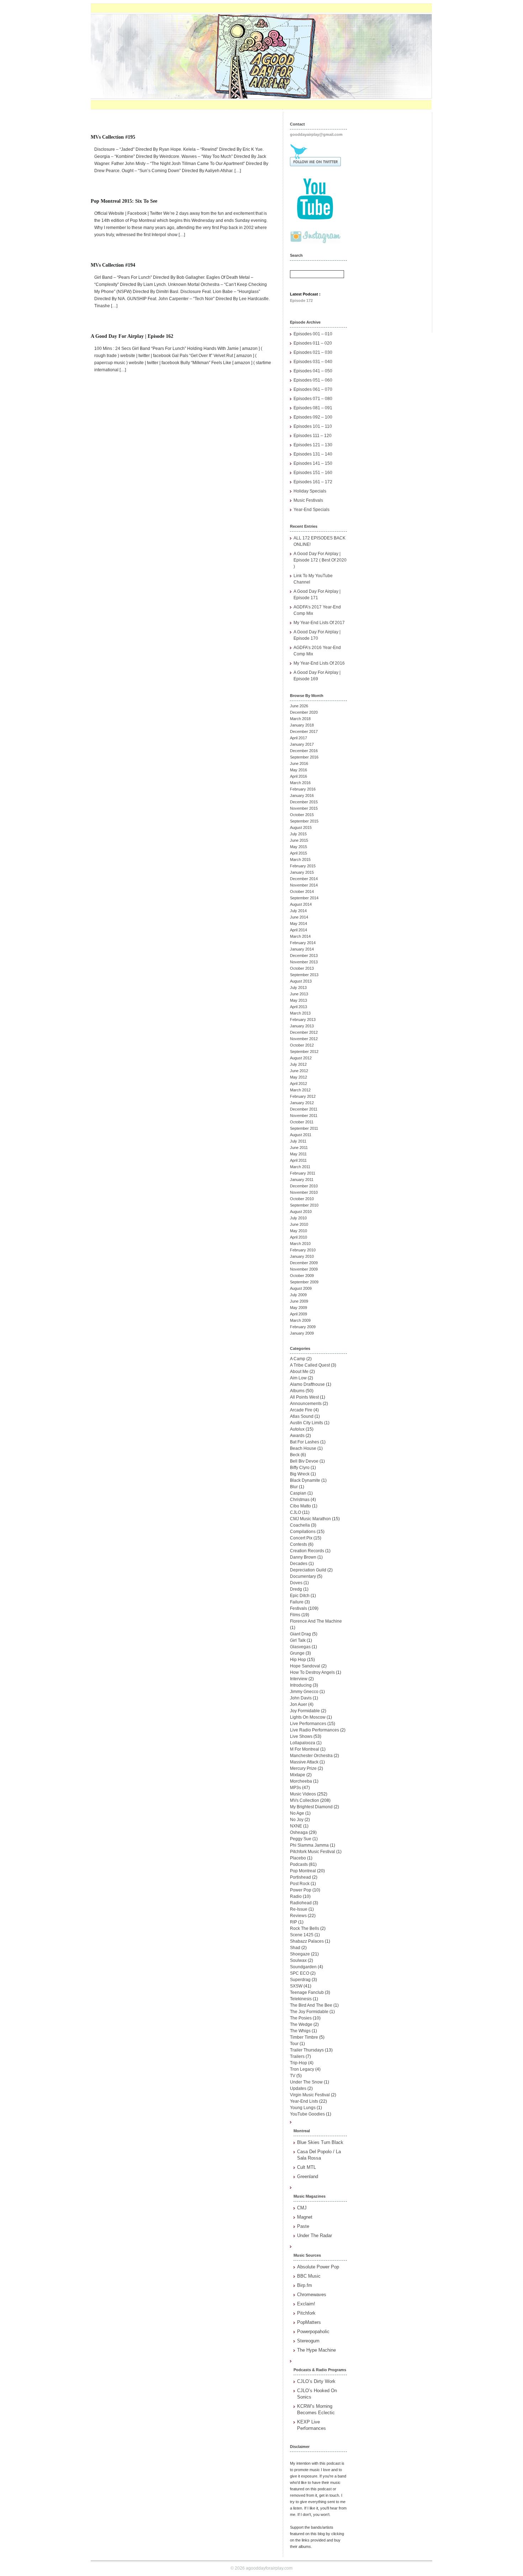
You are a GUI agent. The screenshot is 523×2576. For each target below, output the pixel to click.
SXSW (296, 1986)
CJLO (295, 1512)
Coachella (300, 1525)
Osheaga (299, 1832)
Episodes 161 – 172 (313, 482)
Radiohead (301, 1903)
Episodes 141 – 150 (313, 463)
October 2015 (302, 815)
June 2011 (299, 1148)
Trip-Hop (299, 2063)
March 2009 (300, 1320)
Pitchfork (306, 2313)
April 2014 (299, 930)
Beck (295, 1455)
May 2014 (299, 924)
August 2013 (301, 981)
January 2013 (302, 1026)
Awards (297, 1436)
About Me (299, 1372)
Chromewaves (312, 2295)
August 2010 (301, 1212)
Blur (294, 1487)
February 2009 (303, 1327)
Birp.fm (305, 2285)
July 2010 (298, 1218)
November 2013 (304, 962)
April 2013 (299, 1007)
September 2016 (304, 757)
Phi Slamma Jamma (309, 1845)
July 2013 (298, 988)
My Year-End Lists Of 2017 (319, 623)
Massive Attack (304, 1762)
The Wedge (301, 2024)
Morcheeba (301, 1781)
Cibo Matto (300, 1506)
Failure (297, 1602)
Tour (294, 2044)
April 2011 (298, 1160)
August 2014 (301, 904)
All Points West (304, 1397)
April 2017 (299, 738)
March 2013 (300, 1013)
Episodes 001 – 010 (313, 334)
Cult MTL (307, 2167)
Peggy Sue (301, 1839)
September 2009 (304, 1282)
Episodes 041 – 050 (313, 371)
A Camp (298, 1359)
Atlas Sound (302, 1416)
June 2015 (299, 840)
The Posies (301, 2018)
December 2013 (304, 956)
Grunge (297, 1653)
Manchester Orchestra (311, 1756)
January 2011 (302, 1180)
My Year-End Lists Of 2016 (319, 663)
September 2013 (304, 975)
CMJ (302, 2208)
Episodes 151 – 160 (313, 473)
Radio (296, 1896)
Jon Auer (299, 1704)
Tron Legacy (302, 2069)
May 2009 (299, 1308)
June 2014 (299, 917)
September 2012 (304, 1052)
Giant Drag (300, 1634)
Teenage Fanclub (307, 1992)
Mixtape (298, 1775)
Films (295, 1615)
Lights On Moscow (308, 1717)
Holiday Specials (310, 491)
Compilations (303, 1532)
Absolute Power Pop (318, 2267)
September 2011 (304, 1128)
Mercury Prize (303, 1768)
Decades (299, 1564)
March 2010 (300, 1244)
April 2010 (299, 1237)
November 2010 (304, 1192)
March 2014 (300, 936)
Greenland (308, 2176)
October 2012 (302, 1045)
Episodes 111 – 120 (313, 436)
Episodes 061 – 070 (313, 389)
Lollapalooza (303, 1743)
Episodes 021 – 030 (313, 352)
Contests (299, 1544)
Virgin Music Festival (310, 2095)
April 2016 (299, 776)
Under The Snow (306, 2082)
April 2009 (299, 1314)
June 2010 (299, 1224)
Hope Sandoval (305, 1666)
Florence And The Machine (316, 1621)
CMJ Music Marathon (310, 1519)
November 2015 (304, 808)
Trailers (297, 2056)
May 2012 (299, 1077)
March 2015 (300, 859)
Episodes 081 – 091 (313, 408)
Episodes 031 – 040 (313, 362)
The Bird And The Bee (311, 2005)
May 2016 (299, 770)
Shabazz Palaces (307, 1941)
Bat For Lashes (305, 1442)
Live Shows (301, 1736)
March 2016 (300, 783)
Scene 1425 (302, 1935)
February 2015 (303, 866)
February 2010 (303, 1250)
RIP (294, 1922)
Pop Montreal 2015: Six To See (124, 201)
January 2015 (302, 872)
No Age (297, 1813)
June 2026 (299, 706)
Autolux (297, 1429)
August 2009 (301, 1288)
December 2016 (304, 751)
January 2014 (302, 949)
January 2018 (302, 725)
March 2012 (300, 1090)
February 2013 (303, 1020)
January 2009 (302, 1333)
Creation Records (307, 1551)
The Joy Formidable (309, 2012)
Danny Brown (303, 1557)
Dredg (296, 1589)
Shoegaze (300, 1954)
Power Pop (301, 1890)
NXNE (296, 1826)
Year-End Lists (304, 2101)
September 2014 (304, 898)
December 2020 (304, 712)
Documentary (303, 1576)
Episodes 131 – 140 (313, 454)
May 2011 (298, 1154)
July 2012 (298, 1064)
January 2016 (302, 795)
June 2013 (299, 994)
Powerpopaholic (313, 2332)
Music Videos (303, 1794)
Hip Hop (298, 1660)
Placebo (298, 1858)
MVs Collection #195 (113, 137)
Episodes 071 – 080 (313, 399)
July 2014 (298, 911)
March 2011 (300, 1167)
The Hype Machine (316, 2350)
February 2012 (303, 1096)
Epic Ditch (300, 1596)
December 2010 (304, 1186)
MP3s (295, 1788)
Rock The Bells (305, 1928)
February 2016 (303, 789)
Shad (295, 1948)
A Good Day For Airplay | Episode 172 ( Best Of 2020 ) (320, 560)
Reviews (298, 1916)
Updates (298, 2088)
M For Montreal (305, 1749)
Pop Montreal (303, 1871)
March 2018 (300, 719)
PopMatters (309, 2322)
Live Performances (308, 1724)
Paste (303, 2226)
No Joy (297, 1820)
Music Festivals (308, 500)
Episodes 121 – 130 (313, 445)
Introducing (301, 1685)
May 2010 (299, 1231)
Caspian (298, 1493)
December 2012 (304, 1032)
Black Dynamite (305, 1480)
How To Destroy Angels (312, 1672)
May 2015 (299, 847)
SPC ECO (300, 1973)
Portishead (300, 1877)
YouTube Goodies (307, 2114)
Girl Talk (298, 1640)
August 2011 (301, 1135)
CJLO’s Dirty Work (316, 2381)
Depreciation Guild (308, 1570)
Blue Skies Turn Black (320, 2142)
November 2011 (304, 1116)
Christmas (300, 1500)
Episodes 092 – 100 (313, 417)
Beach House (303, 1448)
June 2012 (299, 1071)
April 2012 (299, 1084)
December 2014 (304, 879)
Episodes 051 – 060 (313, 380)
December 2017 (304, 731)
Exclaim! (306, 2304)
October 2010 (302, 1199)
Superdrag (300, 1980)
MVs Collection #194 (113, 265)
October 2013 (302, 968)
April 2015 (299, 853)
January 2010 (302, 1256)
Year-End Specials (311, 510)
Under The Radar (315, 2236)
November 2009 (304, 1269)
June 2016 (299, 763)
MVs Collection (305, 1800)
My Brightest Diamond (311, 1807)
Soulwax (298, 1960)
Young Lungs (303, 2108)
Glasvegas (300, 1647)
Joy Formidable (305, 1711)
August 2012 (301, 1058)
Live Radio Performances (315, 1730)
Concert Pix (301, 1538)
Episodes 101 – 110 (313, 426)
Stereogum (308, 2341)
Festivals (299, 1608)
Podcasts (299, 1864)
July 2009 (298, 1295)
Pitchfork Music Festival (313, 1852)
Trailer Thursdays (307, 2050)
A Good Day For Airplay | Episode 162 (132, 336)
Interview (299, 1679)
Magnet (305, 2217)
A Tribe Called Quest (310, 1365)
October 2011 (302, 1122)
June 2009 (299, 1301)
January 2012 (302, 1103)
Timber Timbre (304, 2037)
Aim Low (298, 1378)
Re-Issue (299, 1909)
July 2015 (298, 834)
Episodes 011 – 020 (313, 343)
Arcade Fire (301, 1410)
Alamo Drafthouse (307, 1384)
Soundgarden (303, 1967)
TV (293, 2076)
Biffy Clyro (300, 1468)
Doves (296, 1583)
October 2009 (302, 1276)
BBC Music (309, 2276)
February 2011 (303, 1173)
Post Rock (300, 1884)
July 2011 (298, 1141)
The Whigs (300, 2031)
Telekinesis (301, 1999)
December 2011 (304, 1109)
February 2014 (303, 943)
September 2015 (304, 821)
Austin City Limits (307, 1423)
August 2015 (301, 827)
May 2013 (299, 1000)
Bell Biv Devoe (304, 1461)
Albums (297, 1391)
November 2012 (304, 1039)
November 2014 (304, 885)
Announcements (306, 1404)
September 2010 (304, 1205)
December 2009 (304, 1263)
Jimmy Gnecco (304, 1692)
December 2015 (304, 802)
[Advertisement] (393, 219)
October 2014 (302, 892)
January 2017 (302, 744)
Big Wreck (300, 1474)
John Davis (301, 1698)
